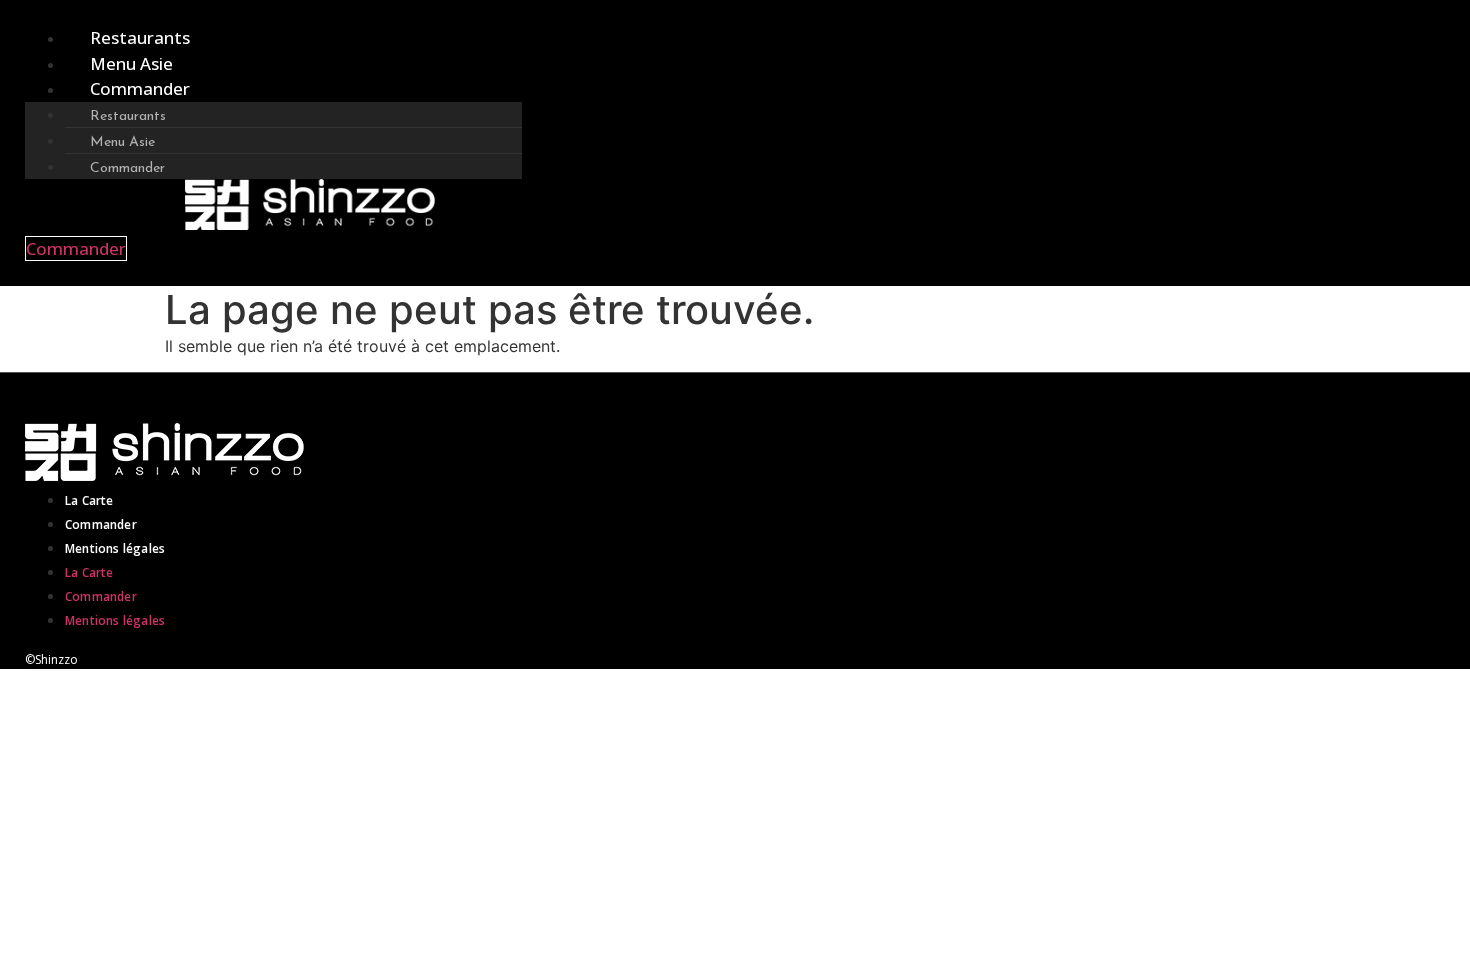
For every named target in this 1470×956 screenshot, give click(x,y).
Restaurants (140, 37)
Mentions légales (115, 548)
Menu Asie (131, 63)
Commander (140, 88)
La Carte (89, 500)
